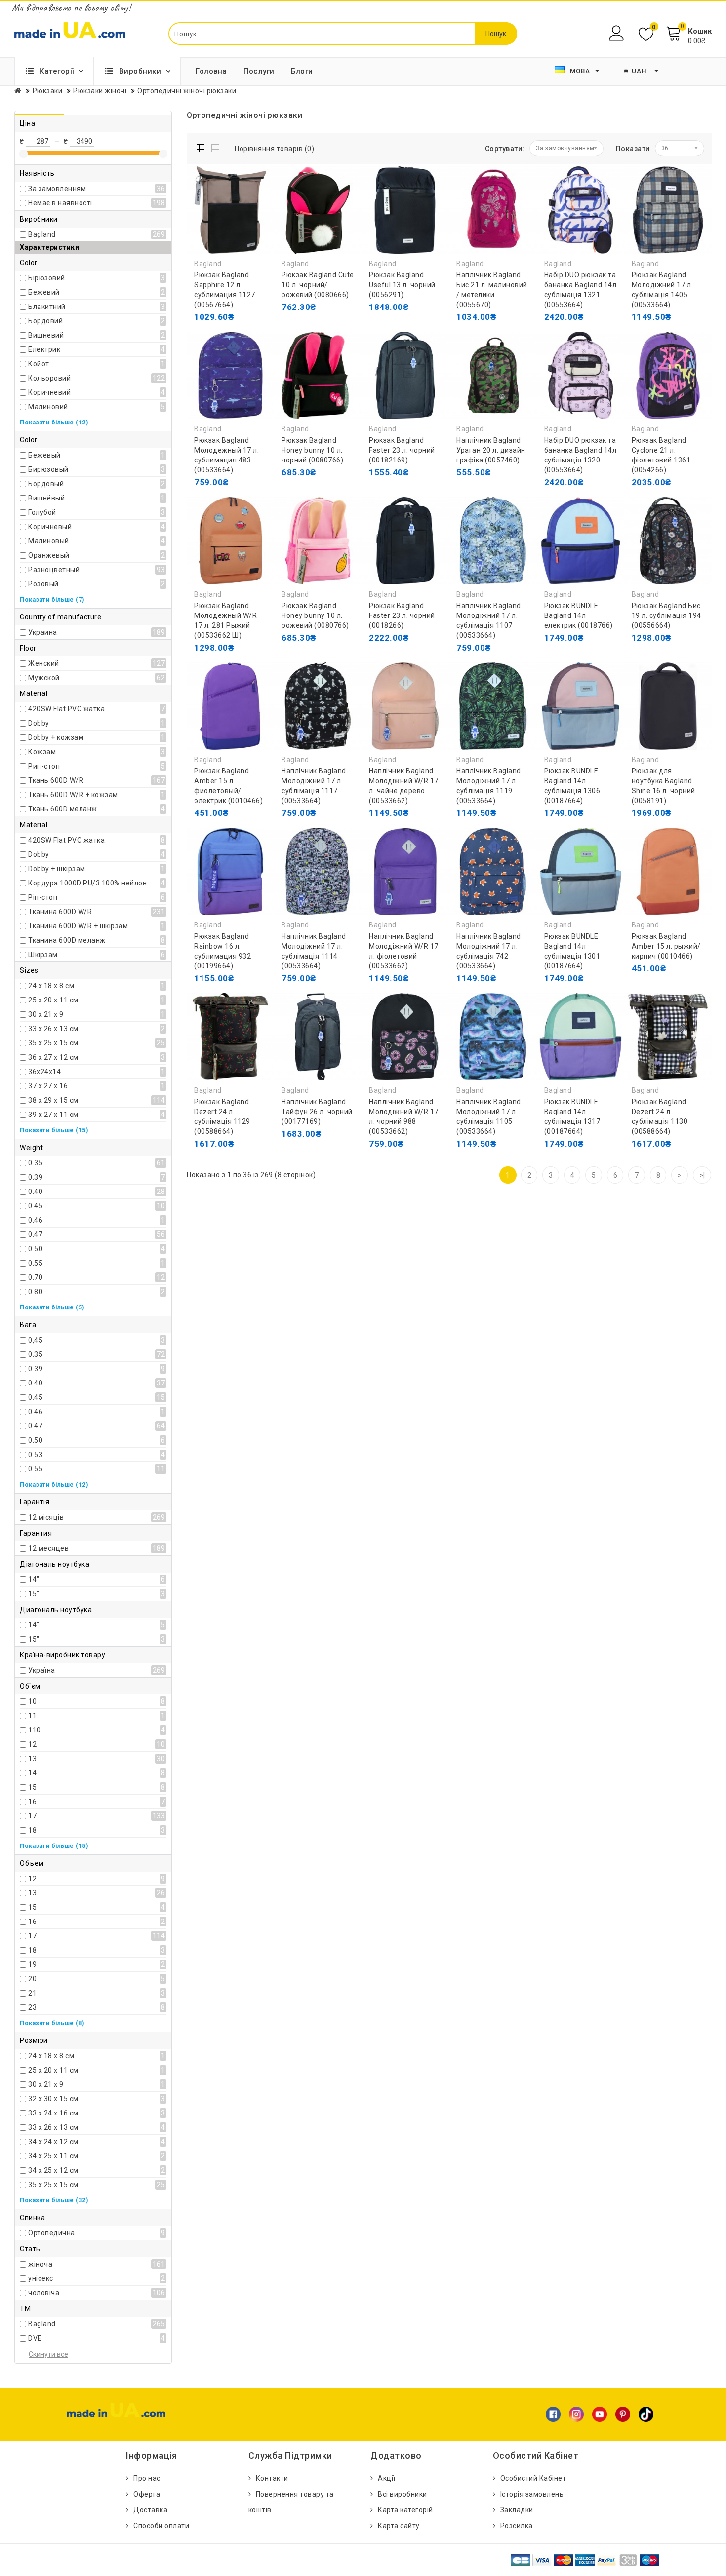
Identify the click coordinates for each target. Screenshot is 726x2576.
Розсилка (517, 2526)
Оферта (147, 2494)
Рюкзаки (48, 91)
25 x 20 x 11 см (53, 1000)
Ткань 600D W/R (56, 780)
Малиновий (48, 407)
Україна (42, 1670)
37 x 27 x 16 (48, 1086)
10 (32, 1701)
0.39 (35, 1177)
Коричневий (49, 392)
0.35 (35, 1163)
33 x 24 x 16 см (53, 2113)
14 (32, 1773)
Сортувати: (505, 149)
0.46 (35, 1220)
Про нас (147, 2478)
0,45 (35, 1340)
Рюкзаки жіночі (100, 91)
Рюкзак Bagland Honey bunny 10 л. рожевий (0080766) (315, 615)
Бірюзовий (47, 278)
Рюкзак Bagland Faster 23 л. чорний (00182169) (402, 450)
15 (32, 1787)
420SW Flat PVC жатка (66, 709)
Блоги (302, 71)
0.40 (35, 1192)
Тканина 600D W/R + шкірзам (78, 926)
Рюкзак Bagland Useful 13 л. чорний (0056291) (402, 285)
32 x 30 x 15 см (53, 2099)
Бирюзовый (48, 469)
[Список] (216, 146)
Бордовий (45, 321)
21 (32, 1993)
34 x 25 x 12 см (53, 2170)
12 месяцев (48, 1548)
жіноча (40, 2264)
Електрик (44, 349)
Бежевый (44, 455)
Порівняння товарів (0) (274, 149)
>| (702, 1175)
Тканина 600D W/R (60, 912)
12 (32, 1744)
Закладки (517, 2510)
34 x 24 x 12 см (53, 2142)
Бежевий (44, 292)
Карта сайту (399, 2526)
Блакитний (47, 307)
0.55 (35, 1263)
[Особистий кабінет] (618, 33)
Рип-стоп (44, 766)
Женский (44, 663)
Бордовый (46, 484)
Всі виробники (403, 2494)
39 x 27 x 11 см (53, 1115)
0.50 (35, 1249)
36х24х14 (44, 1072)
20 (32, 1979)
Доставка (150, 2510)
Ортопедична (52, 2233)
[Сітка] (203, 146)
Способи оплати (161, 2526)
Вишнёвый (46, 498)
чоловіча (44, 2293)
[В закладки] (226, 337)
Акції (387, 2478)
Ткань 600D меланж (63, 809)
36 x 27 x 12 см (53, 1057)
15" (34, 1594)
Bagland (42, 234)
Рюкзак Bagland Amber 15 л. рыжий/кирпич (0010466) (666, 946)
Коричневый (50, 527)
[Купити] (554, 317)
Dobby (39, 723)
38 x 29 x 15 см (53, 1100)
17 (32, 1816)
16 (32, 1802)
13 (32, 1759)
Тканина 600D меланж (67, 940)
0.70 (35, 1277)
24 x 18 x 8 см (51, 986)
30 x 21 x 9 (46, 1014)
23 (32, 2007)
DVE (35, 2338)
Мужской (44, 678)
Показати (633, 149)
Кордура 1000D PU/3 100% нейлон (87, 883)
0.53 (35, 1455)
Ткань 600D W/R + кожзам (73, 795)
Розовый (43, 584)
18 (32, 1830)
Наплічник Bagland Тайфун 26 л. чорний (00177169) (317, 1112)
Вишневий (46, 335)
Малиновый (49, 541)
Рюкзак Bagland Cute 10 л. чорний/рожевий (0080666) (318, 285)
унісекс (41, 2278)
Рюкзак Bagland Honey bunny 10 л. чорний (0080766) (312, 450)
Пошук (496, 34)
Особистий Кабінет (533, 2478)
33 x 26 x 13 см (53, 1029)
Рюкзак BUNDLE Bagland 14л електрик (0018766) (579, 615)
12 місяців (46, 1517)
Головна (211, 71)
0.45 (35, 1206)
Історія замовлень (532, 2494)
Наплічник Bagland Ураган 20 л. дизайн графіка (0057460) (491, 450)
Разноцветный (54, 570)
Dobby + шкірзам (57, 869)
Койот (39, 364)
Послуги (259, 71)
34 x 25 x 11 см (53, 2156)
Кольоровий (49, 378)
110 (35, 1730)
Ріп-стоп (43, 897)
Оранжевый (49, 555)
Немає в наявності (60, 203)
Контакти (272, 2478)
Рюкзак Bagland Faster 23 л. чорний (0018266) (402, 615)
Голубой (42, 512)
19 (32, 1964)
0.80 (35, 1292)
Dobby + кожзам (56, 737)
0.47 (35, 1234)
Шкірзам (43, 955)
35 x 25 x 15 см (53, 1043)
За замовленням (57, 189)
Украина (43, 632)
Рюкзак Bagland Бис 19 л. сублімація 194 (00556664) (666, 615)
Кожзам (42, 752)
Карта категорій (405, 2510)
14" (34, 1579)
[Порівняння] (248, 337)
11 (32, 1716)
